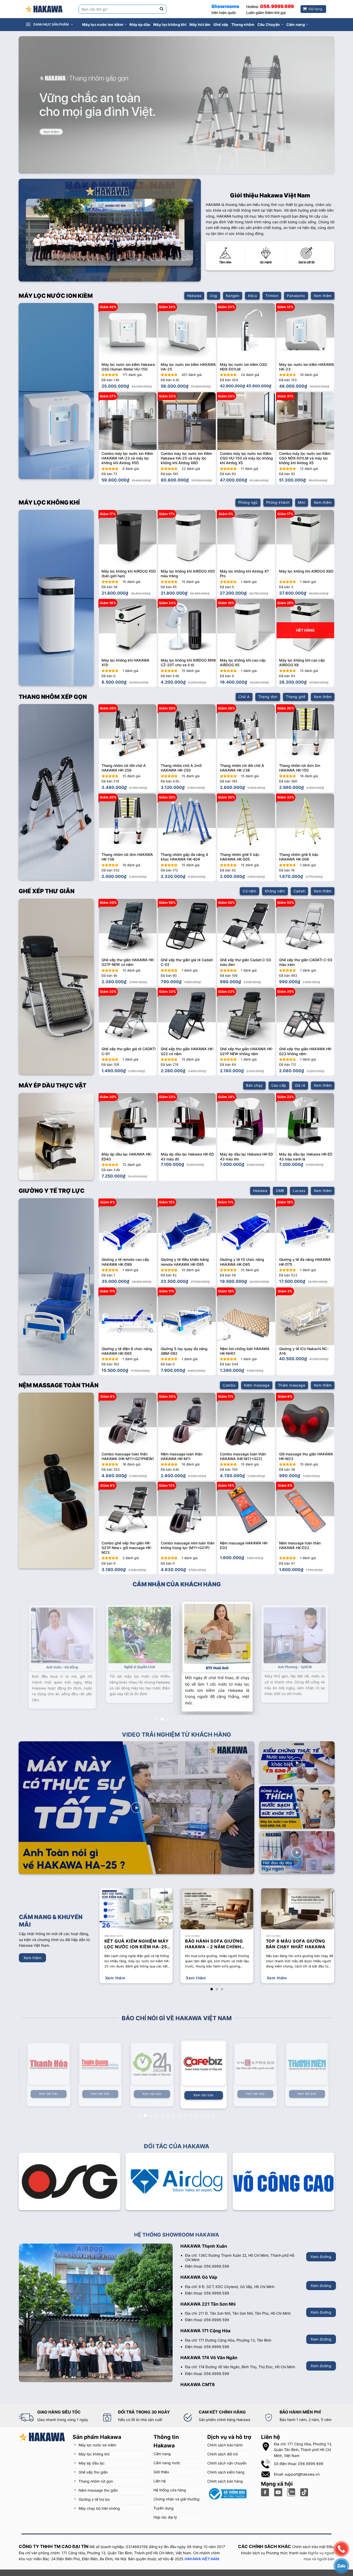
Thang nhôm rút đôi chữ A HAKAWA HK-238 (242, 768)
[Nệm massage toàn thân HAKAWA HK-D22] (305, 1511)
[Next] (324, 1126)
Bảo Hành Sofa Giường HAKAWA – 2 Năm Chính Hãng (214, 1938)
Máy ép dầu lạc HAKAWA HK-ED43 (127, 1156)
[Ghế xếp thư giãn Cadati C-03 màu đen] (246, 928)
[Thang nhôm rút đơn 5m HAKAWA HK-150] (305, 733)
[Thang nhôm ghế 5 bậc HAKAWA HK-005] (246, 822)
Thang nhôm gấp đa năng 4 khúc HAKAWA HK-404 (184, 857)
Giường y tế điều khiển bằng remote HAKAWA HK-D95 (185, 1262)
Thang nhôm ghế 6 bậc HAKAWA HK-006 (299, 857)
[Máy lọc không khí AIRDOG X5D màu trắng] (187, 539)
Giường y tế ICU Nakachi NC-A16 (304, 1351)
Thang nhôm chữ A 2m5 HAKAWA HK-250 (181, 768)
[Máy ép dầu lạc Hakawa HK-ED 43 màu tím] (246, 1122)
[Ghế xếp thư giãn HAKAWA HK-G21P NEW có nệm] (128, 928)
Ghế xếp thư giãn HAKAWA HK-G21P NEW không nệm (247, 1051)
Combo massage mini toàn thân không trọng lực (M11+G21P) (188, 1545)
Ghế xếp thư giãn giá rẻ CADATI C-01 (129, 1051)
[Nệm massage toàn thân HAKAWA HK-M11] (187, 1422)
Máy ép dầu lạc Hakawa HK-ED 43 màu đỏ (187, 1156)
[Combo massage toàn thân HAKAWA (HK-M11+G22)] (246, 1422)
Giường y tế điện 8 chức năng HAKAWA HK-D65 (127, 1351)
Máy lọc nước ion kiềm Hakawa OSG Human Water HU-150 (128, 367)
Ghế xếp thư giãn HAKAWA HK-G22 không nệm (306, 1051)
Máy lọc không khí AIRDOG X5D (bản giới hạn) (129, 573)
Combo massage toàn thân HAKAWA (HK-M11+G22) (243, 1456)
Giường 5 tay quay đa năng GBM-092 (184, 1351)
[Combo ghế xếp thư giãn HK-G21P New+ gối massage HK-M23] (128, 1511)
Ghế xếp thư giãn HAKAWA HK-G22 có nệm (187, 1051)
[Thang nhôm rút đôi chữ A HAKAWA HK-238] (246, 733)
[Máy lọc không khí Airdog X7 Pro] (246, 539)
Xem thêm (115, 1972)
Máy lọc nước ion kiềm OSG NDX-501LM (243, 367)
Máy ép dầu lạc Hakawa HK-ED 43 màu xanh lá (306, 1156)
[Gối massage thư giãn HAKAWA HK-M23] (305, 1422)
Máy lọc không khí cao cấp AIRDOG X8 (302, 662)
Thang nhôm (243, 24)
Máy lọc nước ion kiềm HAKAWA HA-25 (188, 367)
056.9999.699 (277, 6)
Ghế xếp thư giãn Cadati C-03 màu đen (245, 962)
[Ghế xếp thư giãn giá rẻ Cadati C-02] (187, 928)
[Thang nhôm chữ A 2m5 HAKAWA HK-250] (187, 733)
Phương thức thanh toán (286, 2547)
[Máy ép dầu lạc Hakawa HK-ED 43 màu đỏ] (187, 1122)
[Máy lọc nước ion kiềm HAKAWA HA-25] (187, 332)
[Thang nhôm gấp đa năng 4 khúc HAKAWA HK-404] (187, 822)
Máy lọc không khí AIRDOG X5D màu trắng (188, 573)
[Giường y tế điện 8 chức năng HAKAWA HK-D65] (128, 1316)
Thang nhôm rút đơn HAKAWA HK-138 (127, 857)
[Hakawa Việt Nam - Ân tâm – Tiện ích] (44, 9)
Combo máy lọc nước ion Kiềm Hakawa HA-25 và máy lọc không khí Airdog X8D (186, 458)
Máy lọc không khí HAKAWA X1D (125, 662)
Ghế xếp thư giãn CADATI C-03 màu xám (306, 962)
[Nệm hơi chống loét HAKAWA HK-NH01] (246, 1316)
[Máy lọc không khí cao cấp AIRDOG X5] (246, 628)
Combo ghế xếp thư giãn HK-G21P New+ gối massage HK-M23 (127, 1548)
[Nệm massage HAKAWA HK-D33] (246, 1511)
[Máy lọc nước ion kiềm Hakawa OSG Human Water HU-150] (128, 332)
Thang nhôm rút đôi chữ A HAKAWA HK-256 (124, 768)
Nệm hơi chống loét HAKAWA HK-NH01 (245, 1351)
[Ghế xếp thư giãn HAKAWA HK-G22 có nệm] (187, 1017)
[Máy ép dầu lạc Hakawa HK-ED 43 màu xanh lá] (305, 1122)
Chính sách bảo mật (309, 2540)
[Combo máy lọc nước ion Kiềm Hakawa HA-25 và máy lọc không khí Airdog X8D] (187, 421)
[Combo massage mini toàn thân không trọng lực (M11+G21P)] (187, 1511)
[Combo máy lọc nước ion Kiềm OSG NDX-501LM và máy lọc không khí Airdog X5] (305, 421)
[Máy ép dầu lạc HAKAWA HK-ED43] (128, 1122)
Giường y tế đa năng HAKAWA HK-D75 (305, 1262)
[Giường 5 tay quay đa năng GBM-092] (187, 1316)
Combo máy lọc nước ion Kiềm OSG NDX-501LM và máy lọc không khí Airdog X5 (305, 458)
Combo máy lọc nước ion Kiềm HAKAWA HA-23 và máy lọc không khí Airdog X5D (127, 458)
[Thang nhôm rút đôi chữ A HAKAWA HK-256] (128, 733)
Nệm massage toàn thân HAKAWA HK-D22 (300, 1545)
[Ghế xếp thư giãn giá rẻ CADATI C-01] (128, 1017)
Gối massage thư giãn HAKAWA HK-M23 (306, 1456)
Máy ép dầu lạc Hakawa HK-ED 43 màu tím (247, 1156)
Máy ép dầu (140, 24)
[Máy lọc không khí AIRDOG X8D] (305, 539)
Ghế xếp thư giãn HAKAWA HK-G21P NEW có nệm (128, 962)
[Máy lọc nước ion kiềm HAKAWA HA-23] (305, 332)
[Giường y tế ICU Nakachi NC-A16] (305, 1316)
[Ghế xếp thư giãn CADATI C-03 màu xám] (305, 928)
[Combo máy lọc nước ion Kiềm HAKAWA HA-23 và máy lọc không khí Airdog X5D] (128, 421)
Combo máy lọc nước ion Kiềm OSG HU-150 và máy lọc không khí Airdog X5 (246, 458)
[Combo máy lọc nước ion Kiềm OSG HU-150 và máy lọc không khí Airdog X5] (246, 421)
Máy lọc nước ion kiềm (103, 24)
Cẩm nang (296, 24)
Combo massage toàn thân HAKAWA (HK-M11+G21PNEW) (128, 1456)
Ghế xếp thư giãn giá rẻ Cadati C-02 (187, 962)
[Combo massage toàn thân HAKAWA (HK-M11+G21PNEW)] (128, 1422)
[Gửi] (162, 9)
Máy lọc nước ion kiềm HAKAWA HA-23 (307, 367)
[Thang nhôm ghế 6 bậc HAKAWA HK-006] (305, 822)
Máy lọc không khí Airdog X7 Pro (244, 573)
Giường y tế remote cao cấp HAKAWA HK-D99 (125, 1262)
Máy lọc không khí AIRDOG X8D (306, 571)
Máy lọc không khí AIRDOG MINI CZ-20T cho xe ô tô (188, 662)
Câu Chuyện (269, 24)
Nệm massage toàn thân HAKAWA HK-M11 (182, 1456)
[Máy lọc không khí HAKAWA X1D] (128, 628)
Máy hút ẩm (200, 24)
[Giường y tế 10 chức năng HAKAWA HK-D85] (246, 1227)
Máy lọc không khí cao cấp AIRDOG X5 (243, 662)
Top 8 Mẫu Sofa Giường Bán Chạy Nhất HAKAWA (296, 1938)
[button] (52, 25)
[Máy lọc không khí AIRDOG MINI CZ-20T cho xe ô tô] (187, 628)
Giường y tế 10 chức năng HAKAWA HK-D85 (242, 1262)
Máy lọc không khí (170, 24)
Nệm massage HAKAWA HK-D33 (244, 1545)
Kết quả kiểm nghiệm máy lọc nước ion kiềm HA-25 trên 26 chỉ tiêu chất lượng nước (137, 1938)
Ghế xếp (221, 24)
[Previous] (110, 1126)
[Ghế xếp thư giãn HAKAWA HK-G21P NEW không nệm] (246, 1017)
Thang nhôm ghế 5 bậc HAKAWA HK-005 (240, 857)
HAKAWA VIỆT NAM (202, 2552)
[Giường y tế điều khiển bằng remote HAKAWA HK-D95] (187, 1227)
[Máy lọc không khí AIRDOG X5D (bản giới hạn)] (128, 539)
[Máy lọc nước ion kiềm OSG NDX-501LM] (246, 332)
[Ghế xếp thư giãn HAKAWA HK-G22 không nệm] (305, 1017)
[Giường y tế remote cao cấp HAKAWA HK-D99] (128, 1227)
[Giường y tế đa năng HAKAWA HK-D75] (305, 1227)
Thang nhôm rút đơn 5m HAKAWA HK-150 (300, 768)
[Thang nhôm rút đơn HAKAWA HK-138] (128, 822)
